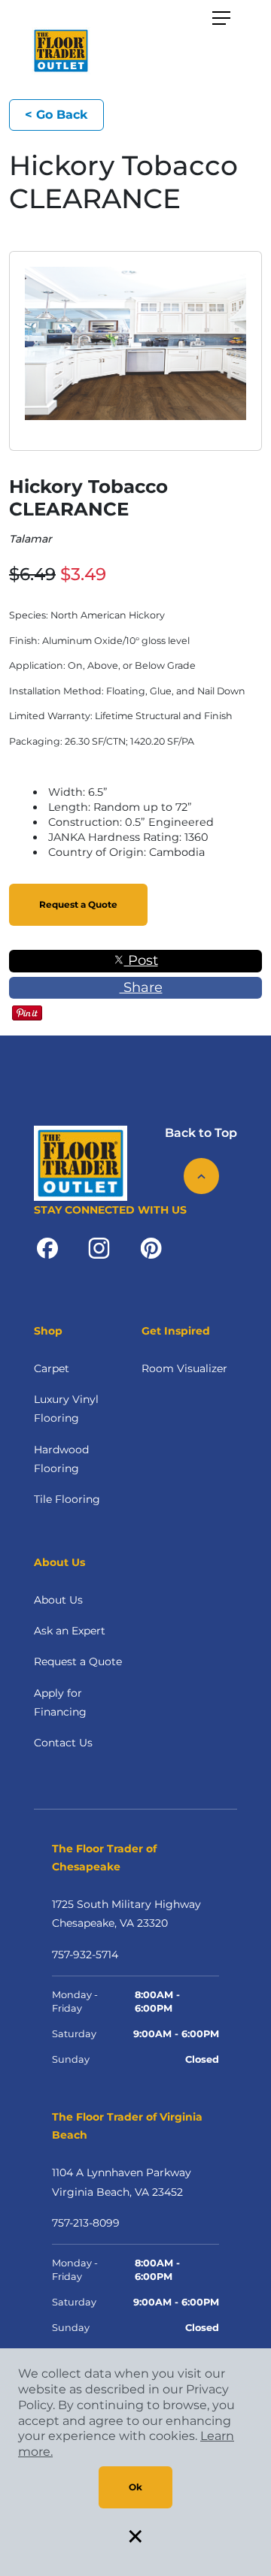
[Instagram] (99, 1247)
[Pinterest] (151, 1247)
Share (141, 987)
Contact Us (63, 1743)
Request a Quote (78, 904)
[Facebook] (47, 1247)
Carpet (52, 1368)
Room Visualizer (184, 1368)
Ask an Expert (70, 1631)
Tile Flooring (67, 1499)
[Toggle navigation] (221, 18)
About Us (58, 1600)
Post (141, 960)
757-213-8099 (86, 2223)
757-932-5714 (85, 1955)
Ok (135, 2487)
